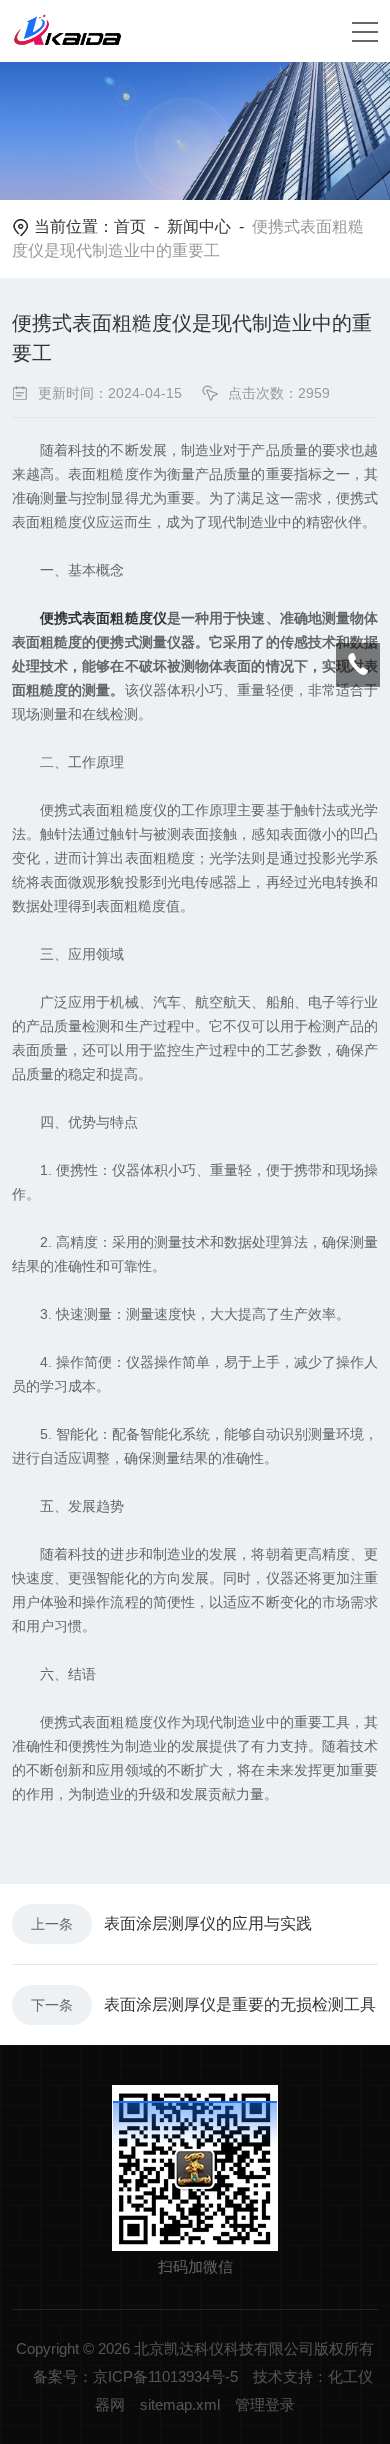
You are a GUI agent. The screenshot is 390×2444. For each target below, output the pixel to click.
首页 (130, 226)
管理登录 (265, 2404)
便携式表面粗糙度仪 (103, 618)
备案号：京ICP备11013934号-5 (135, 2376)
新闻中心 (199, 226)
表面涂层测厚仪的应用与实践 (208, 1923)
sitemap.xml (180, 2404)
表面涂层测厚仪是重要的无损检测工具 (240, 2004)
